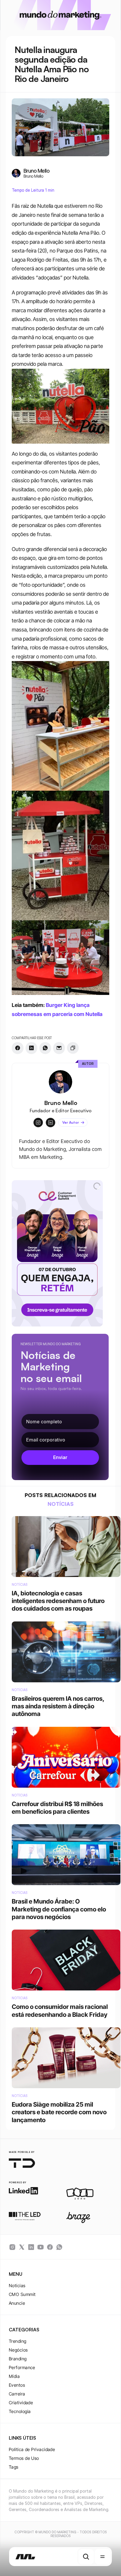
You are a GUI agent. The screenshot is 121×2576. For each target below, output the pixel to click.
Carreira (17, 2394)
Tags (14, 2467)
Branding (18, 2359)
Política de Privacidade (32, 2449)
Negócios (18, 2350)
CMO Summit (22, 2294)
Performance (22, 2368)
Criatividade (21, 2403)
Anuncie (17, 2303)
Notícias (17, 2286)
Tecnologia (20, 2411)
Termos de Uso (24, 2458)
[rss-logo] (50, 2247)
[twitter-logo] (22, 2247)
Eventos (17, 2385)
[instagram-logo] (12, 2247)
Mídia (14, 2376)
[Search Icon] (86, 2557)
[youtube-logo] (41, 2247)
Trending (18, 2341)
